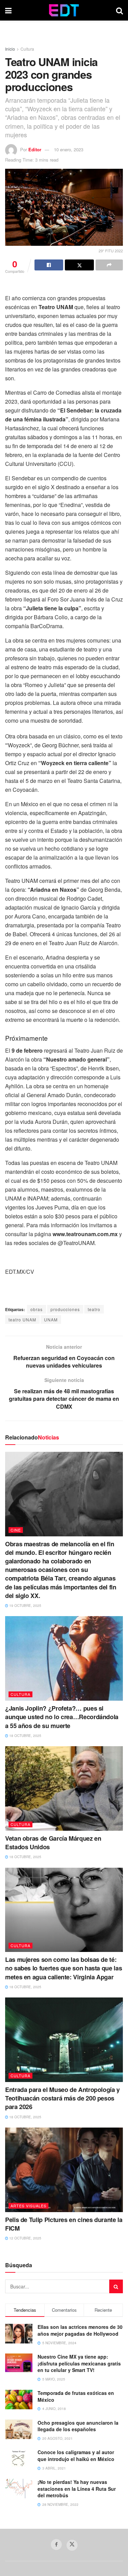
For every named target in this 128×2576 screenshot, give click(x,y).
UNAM (51, 1319)
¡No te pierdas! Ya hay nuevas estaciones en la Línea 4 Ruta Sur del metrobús (77, 2489)
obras (37, 1309)
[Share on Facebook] (49, 265)
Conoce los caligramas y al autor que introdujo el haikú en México (76, 2456)
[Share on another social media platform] (109, 265)
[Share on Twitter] (79, 265)
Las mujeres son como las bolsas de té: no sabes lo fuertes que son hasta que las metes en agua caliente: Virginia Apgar (63, 1968)
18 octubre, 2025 (25, 1736)
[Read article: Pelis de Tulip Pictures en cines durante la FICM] (64, 2170)
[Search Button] (119, 10)
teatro (94, 1309)
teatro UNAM (22, 1319)
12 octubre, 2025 (25, 2238)
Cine (16, 1530)
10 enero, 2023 (69, 149)
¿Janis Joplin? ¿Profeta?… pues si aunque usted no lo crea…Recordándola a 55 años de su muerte (62, 1717)
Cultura (27, 49)
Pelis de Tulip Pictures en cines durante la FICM (64, 2224)
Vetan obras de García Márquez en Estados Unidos (53, 1843)
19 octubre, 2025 (25, 1606)
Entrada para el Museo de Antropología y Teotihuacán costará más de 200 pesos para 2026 (62, 2098)
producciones (65, 1309)
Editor (35, 149)
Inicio (10, 49)
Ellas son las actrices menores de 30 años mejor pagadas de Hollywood (80, 2330)
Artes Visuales (29, 2206)
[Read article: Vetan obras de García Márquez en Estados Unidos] (64, 1788)
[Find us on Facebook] (56, 2545)
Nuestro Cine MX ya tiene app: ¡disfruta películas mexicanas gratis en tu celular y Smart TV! (79, 2363)
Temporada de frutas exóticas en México (76, 2396)
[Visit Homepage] (64, 10)
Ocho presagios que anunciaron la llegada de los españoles (78, 2426)
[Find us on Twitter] (72, 2545)
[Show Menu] (8, 10)
